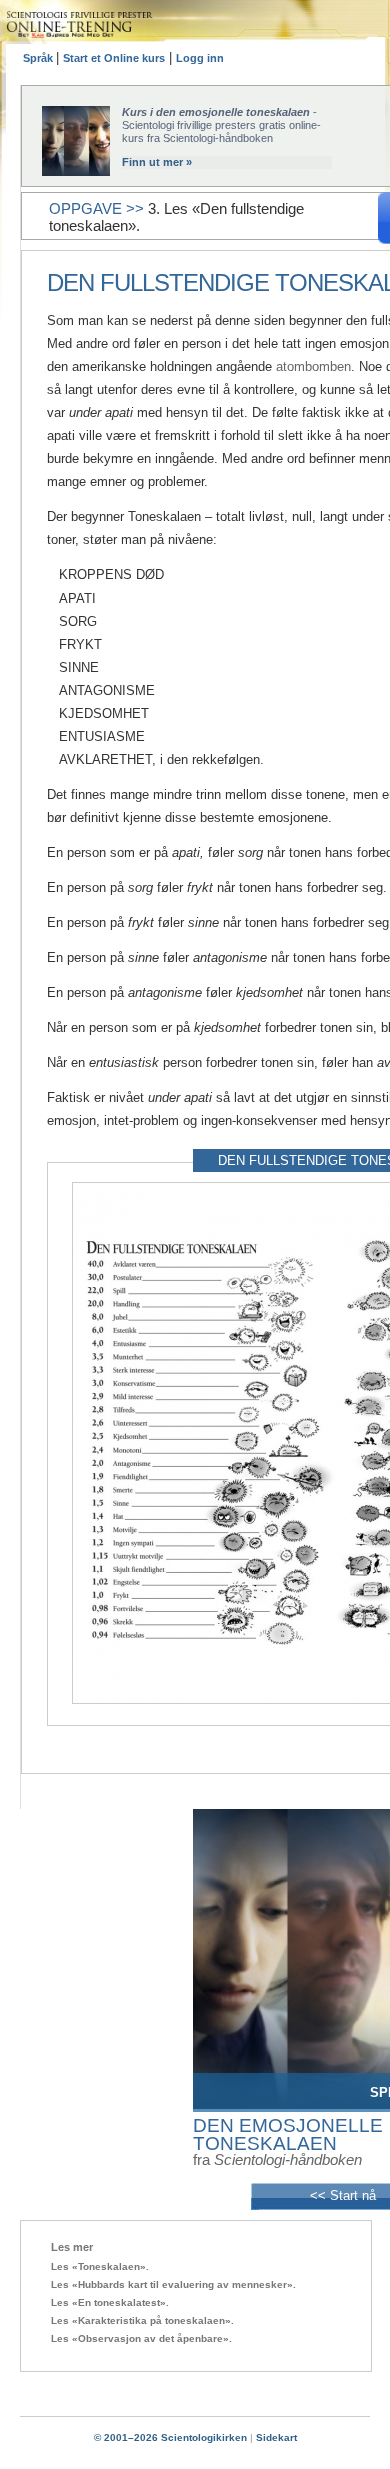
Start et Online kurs (114, 58)
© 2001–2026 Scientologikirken (170, 2437)
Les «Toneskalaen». (100, 2266)
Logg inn (200, 58)
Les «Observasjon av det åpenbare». (141, 2338)
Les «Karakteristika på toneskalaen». (142, 2320)
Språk (39, 58)
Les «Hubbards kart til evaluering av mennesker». (173, 2284)
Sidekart (276, 2437)
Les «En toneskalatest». (110, 2302)
